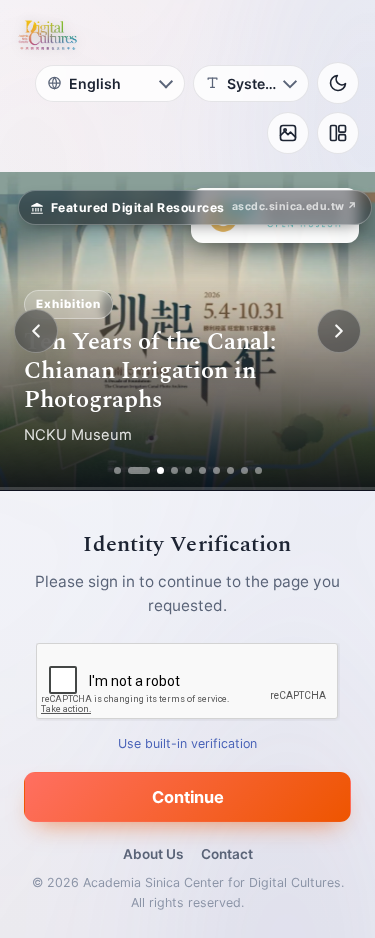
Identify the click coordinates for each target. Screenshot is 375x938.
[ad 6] (202, 470)
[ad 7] (216, 470)
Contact (227, 854)
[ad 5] (188, 470)
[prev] (36, 331)
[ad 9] (244, 470)
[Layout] (338, 133)
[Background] (288, 133)
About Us (153, 854)
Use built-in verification (187, 743)
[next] (339, 331)
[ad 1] (117, 470)
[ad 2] (131, 470)
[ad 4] (174, 470)
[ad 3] (153, 470)
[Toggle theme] (338, 83)
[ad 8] (230, 470)
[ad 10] (258, 470)
